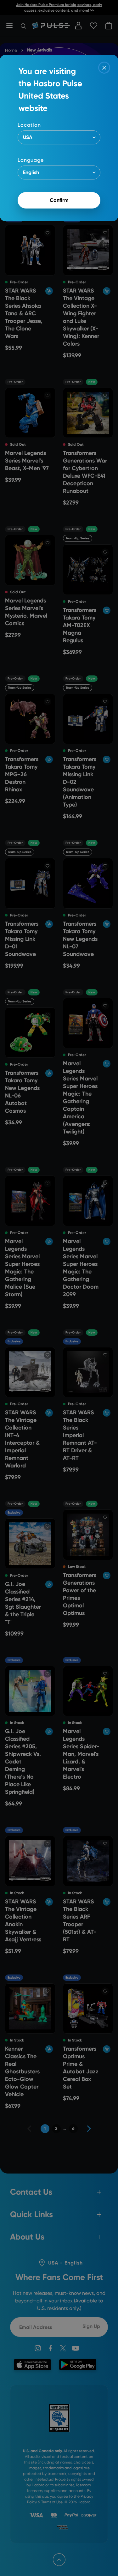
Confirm (59, 200)
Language (31, 160)
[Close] (104, 68)
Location (29, 125)
